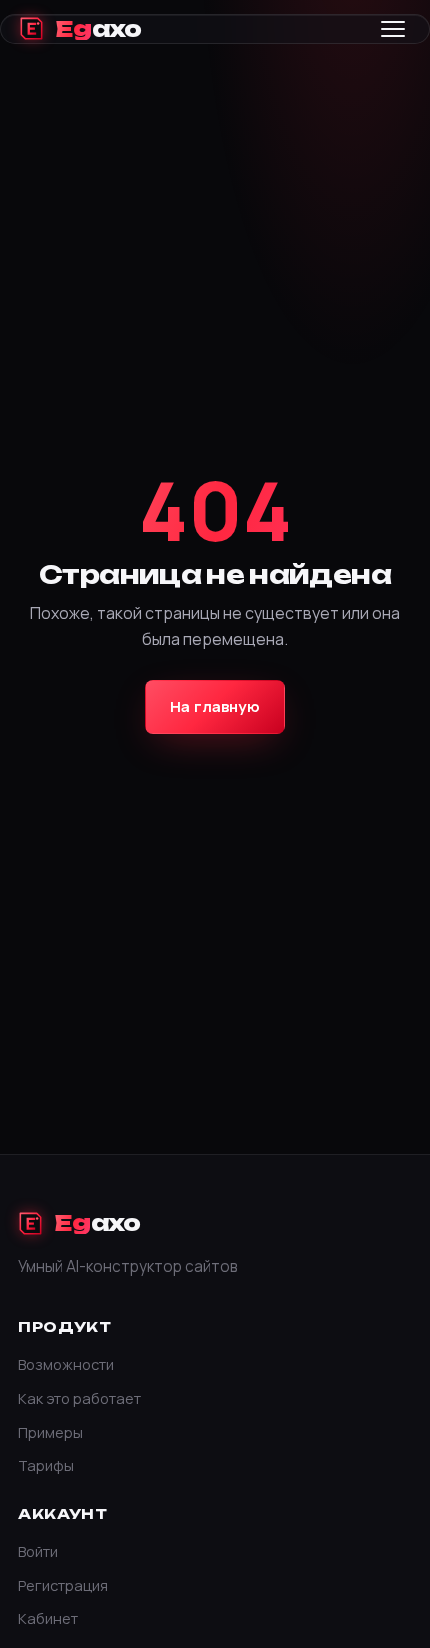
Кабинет (48, 1618)
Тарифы (46, 1465)
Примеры (50, 1432)
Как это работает (79, 1398)
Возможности (66, 1364)
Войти (38, 1551)
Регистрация (63, 1585)
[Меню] (393, 29)
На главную (215, 706)
